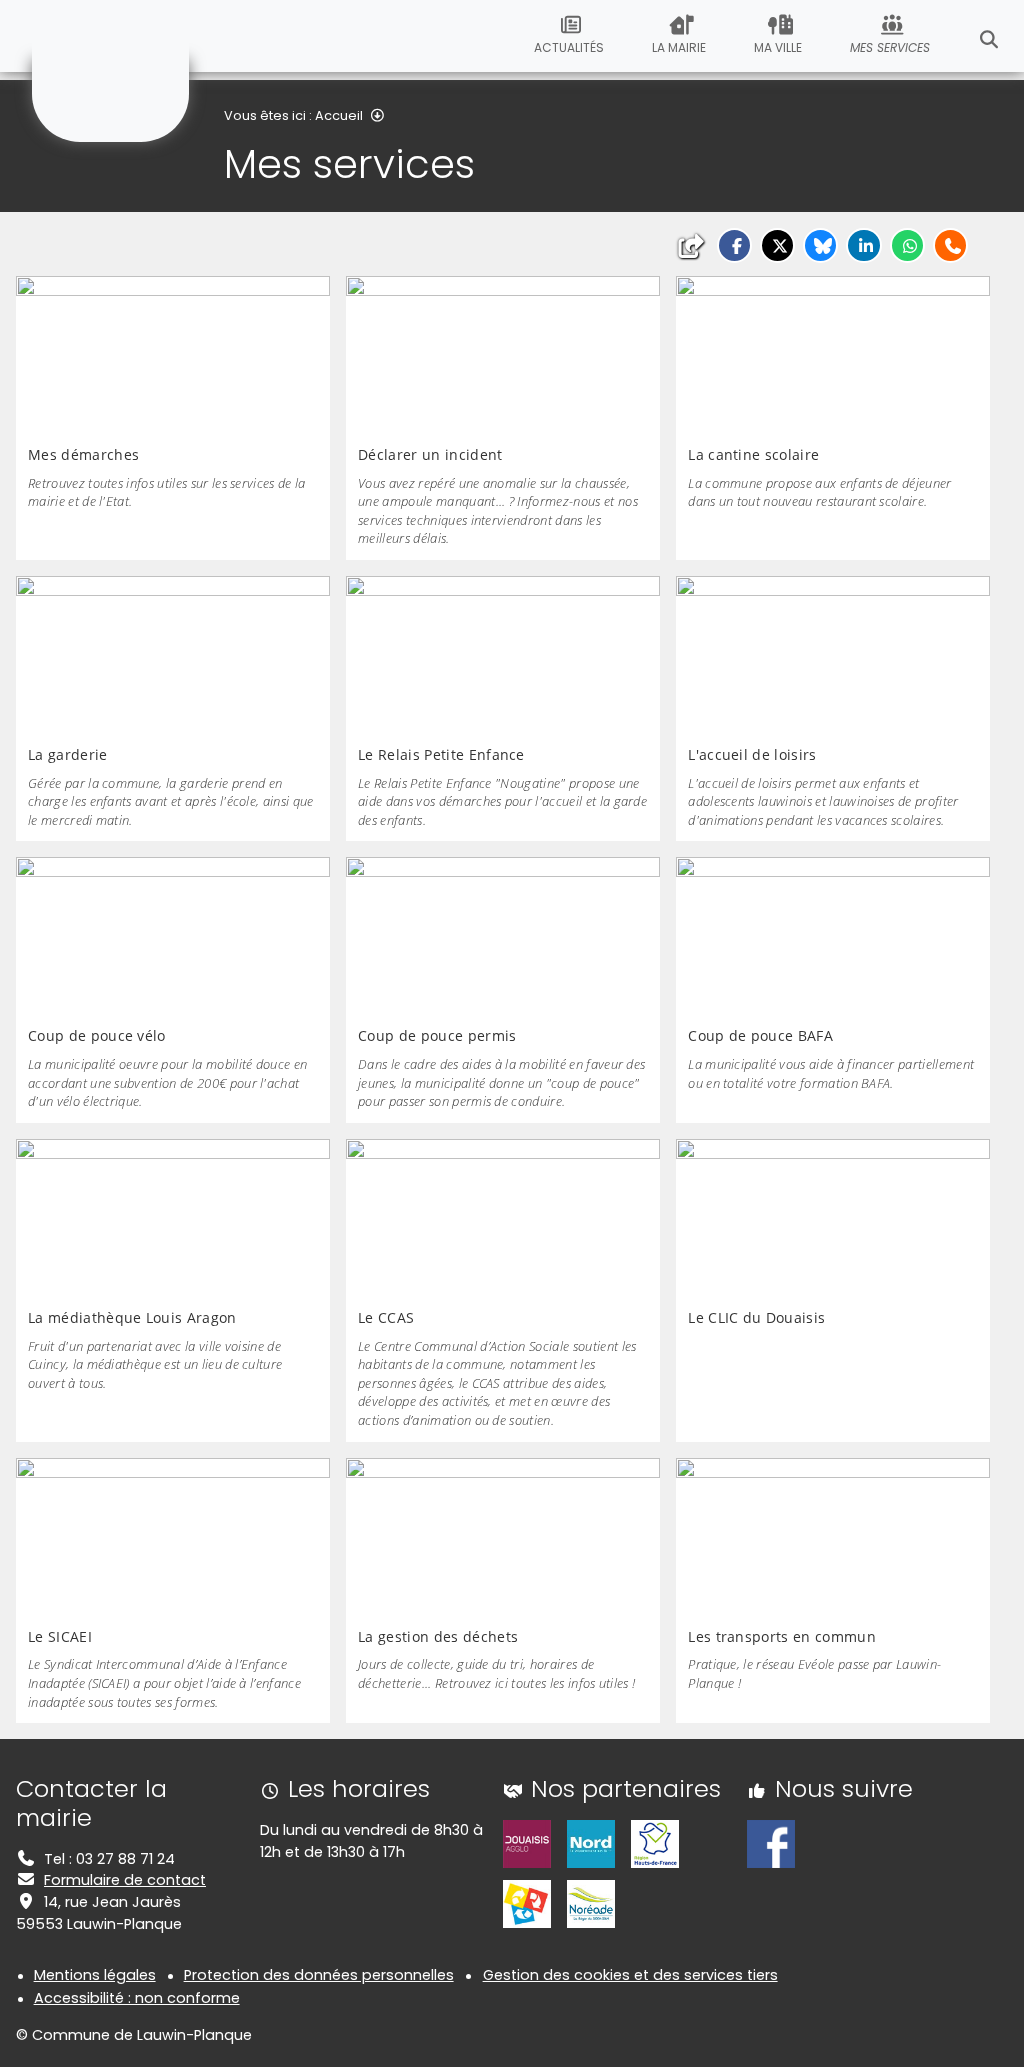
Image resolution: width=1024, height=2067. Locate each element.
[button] (734, 245)
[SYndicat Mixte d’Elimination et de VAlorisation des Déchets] (527, 1903)
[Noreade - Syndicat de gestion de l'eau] (591, 1903)
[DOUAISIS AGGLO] (527, 1843)
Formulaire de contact (125, 1880)
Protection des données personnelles (319, 1975)
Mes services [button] (890, 47)
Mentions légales (95, 1975)
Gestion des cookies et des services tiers (630, 1975)
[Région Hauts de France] (655, 1843)
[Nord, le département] (591, 1843)
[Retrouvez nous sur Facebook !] (771, 1843)
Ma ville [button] (778, 47)
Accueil (339, 115)
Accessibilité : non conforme (137, 1998)
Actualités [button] (569, 47)
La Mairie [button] (679, 47)
